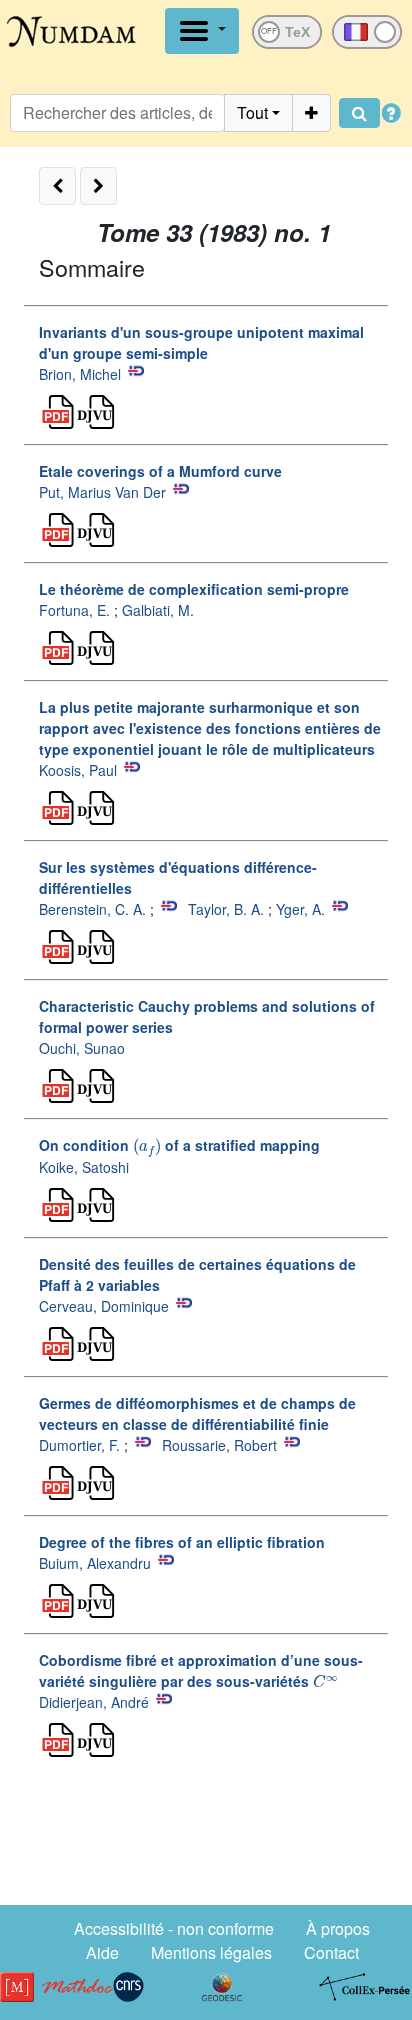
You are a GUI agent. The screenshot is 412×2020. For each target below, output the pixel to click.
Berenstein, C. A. (92, 909)
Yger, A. (300, 909)
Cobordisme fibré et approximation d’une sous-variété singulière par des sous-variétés (201, 1670)
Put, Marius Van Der (102, 492)
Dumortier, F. (79, 1445)
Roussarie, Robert (219, 1445)
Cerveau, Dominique (104, 1306)
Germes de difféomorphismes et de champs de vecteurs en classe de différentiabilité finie (197, 1413)
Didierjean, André (94, 1702)
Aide (102, 1952)
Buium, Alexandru (95, 1563)
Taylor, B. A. (226, 909)
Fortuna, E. (74, 610)
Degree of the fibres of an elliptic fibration (182, 1542)
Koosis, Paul (78, 770)
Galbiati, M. (158, 610)
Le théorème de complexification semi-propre (194, 589)
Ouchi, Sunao (82, 1048)
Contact (331, 1952)
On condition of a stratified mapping (179, 1145)
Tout (252, 112)
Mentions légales (211, 1952)
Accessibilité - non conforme (174, 1928)
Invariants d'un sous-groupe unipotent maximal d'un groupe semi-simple (201, 342)
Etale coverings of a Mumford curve (160, 471)
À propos (338, 1928)
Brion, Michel (80, 374)
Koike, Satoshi (84, 1167)
